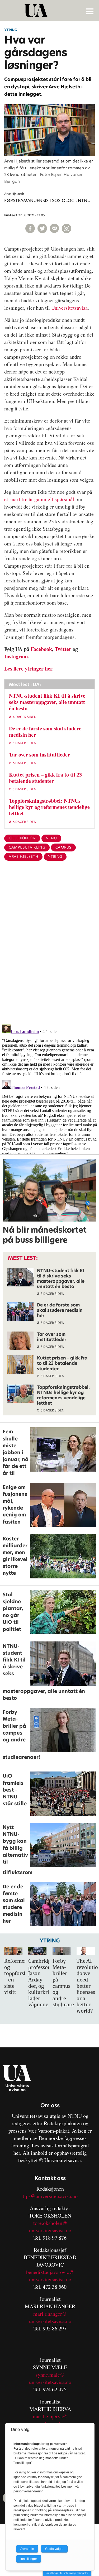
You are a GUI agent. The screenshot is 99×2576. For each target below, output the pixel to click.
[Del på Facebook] (30, 228)
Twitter (63, 649)
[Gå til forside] (50, 11)
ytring (55, 857)
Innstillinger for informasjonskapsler (67, 2573)
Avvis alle (27, 2549)
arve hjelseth (23, 857)
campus (63, 847)
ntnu (51, 838)
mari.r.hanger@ (50, 2314)
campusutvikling (27, 847)
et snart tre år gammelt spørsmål (39, 499)
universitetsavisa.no (50, 2230)
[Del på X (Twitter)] (42, 228)
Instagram (16, 656)
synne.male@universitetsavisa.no (50, 2378)
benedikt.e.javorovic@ (50, 2272)
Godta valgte (54, 2549)
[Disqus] (49, 951)
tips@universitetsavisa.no (50, 2196)
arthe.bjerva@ (52, 2416)
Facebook (41, 649)
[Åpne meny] (90, 11)
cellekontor (22, 838)
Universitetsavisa (69, 308)
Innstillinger (29, 2559)
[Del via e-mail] (54, 228)
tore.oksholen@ (50, 2223)
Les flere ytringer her (28, 669)
